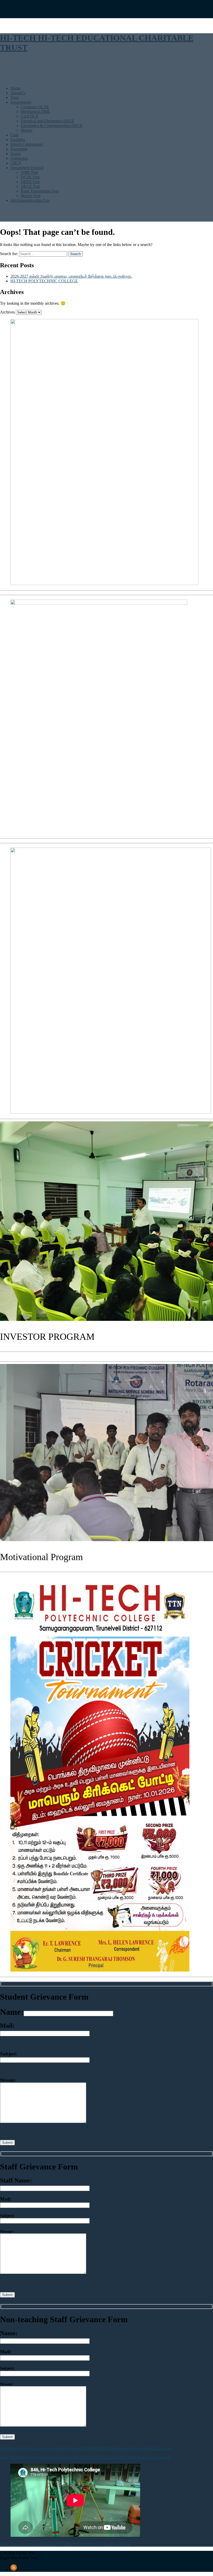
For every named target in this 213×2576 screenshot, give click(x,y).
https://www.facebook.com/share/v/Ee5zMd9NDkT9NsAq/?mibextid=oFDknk (65, 2544)
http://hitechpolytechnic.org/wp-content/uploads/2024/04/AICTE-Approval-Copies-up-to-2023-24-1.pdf (85, 2457)
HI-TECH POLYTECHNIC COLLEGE (44, 281)
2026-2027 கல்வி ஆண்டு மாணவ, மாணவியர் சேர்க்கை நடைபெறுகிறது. (71, 276)
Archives (7, 312)
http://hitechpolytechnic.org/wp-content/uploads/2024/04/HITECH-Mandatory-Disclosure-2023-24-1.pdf (86, 2448)
